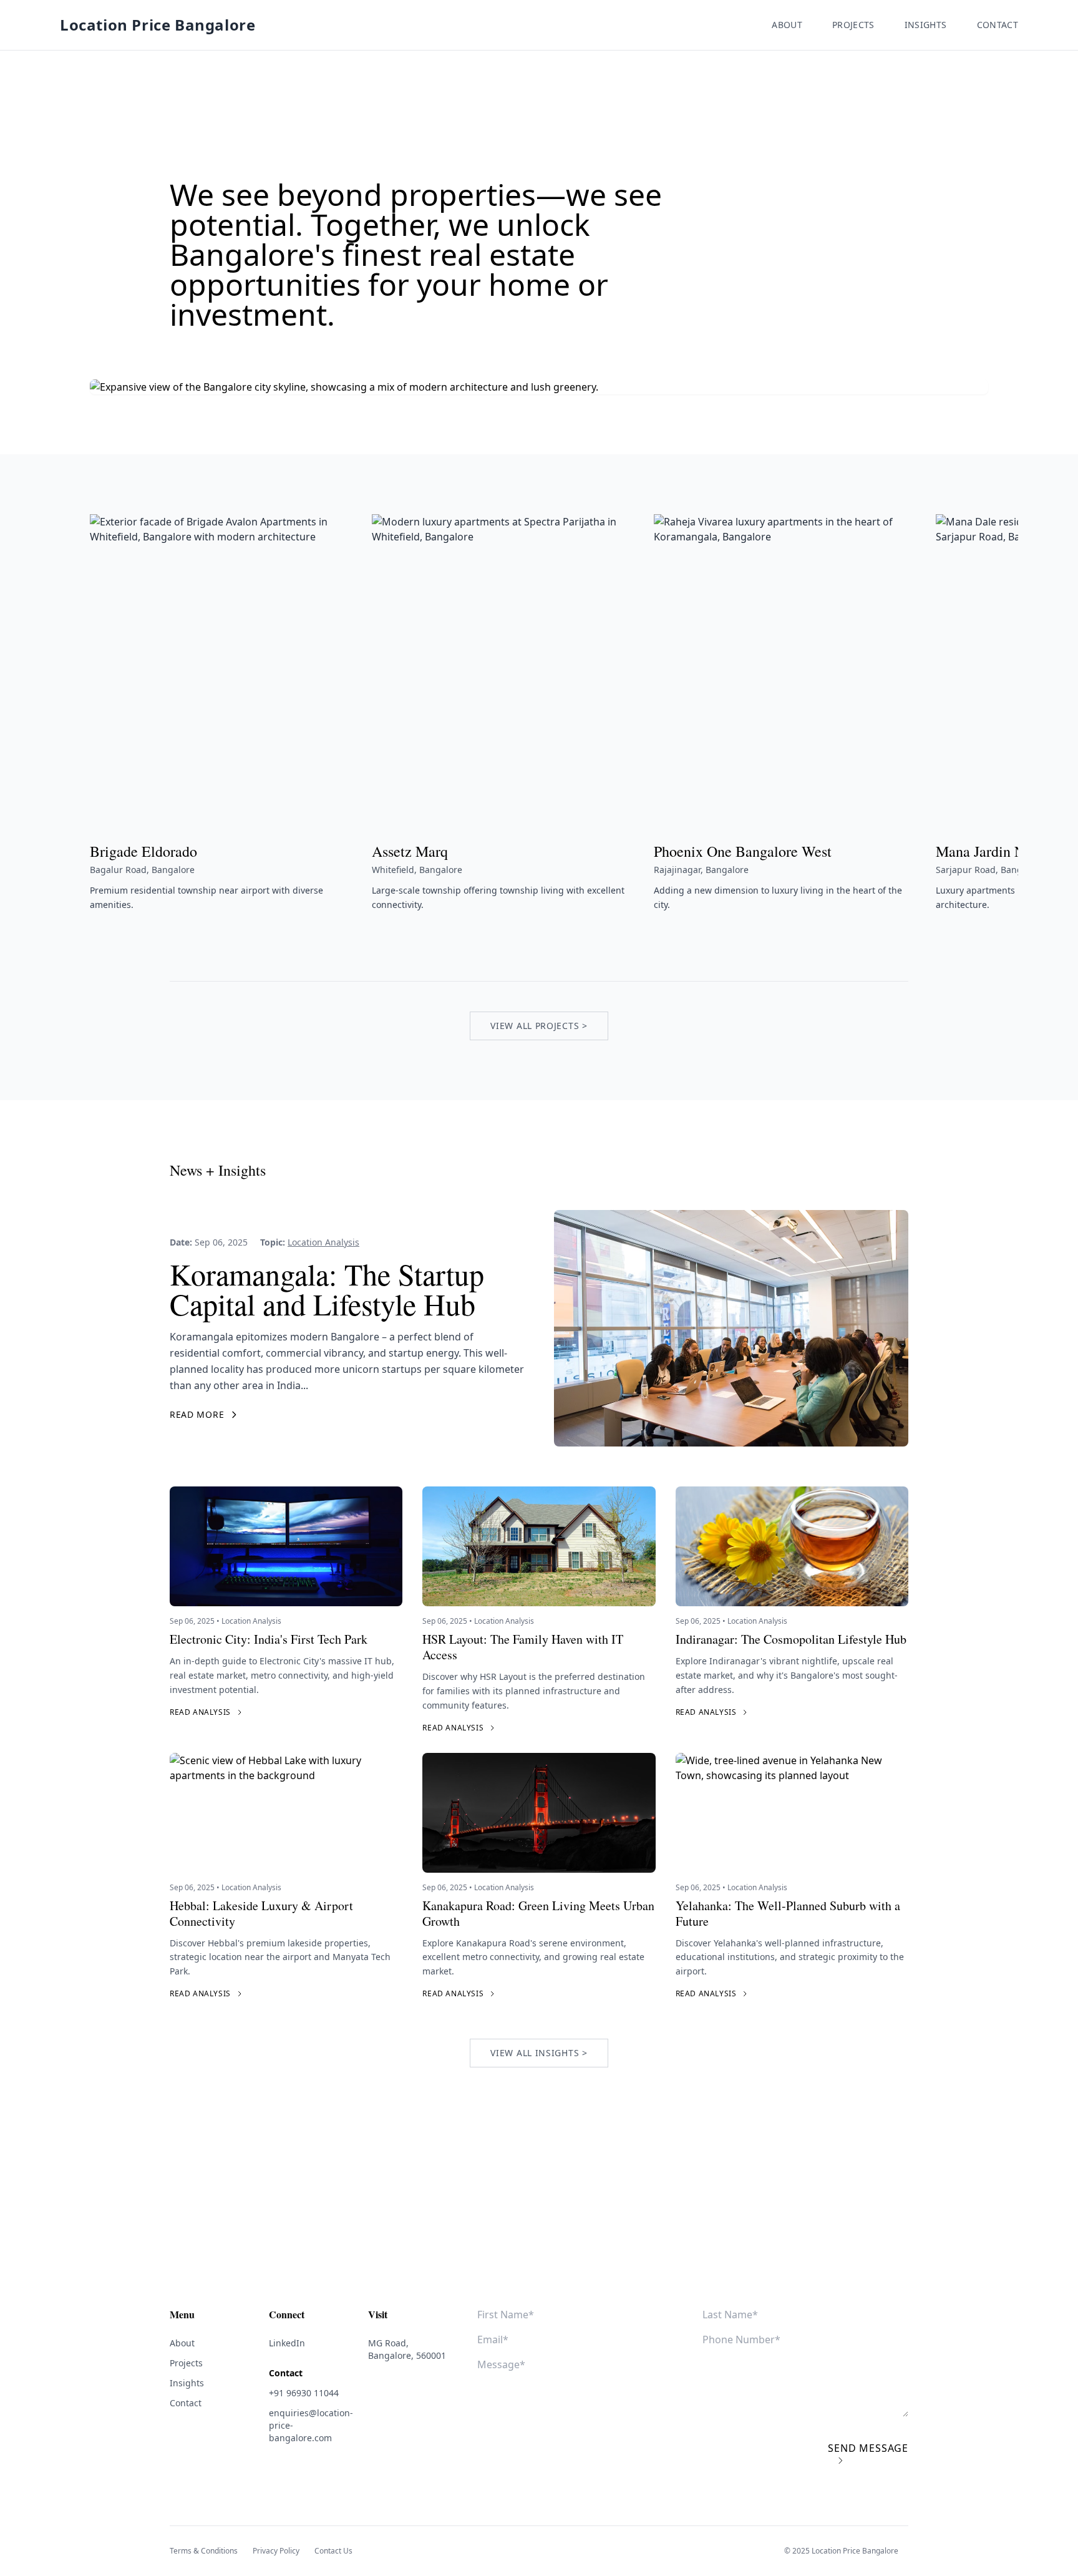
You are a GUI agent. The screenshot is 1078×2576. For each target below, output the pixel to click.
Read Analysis (200, 1712)
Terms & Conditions (204, 2551)
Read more (197, 1414)
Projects (853, 25)
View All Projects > (539, 1026)
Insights (926, 25)
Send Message (868, 2448)
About (787, 25)
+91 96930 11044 (304, 2393)
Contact (998, 25)
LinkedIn (287, 2343)
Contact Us (333, 2551)
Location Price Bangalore (158, 25)
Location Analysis (323, 1242)
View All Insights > (539, 2053)
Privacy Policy (276, 2551)
